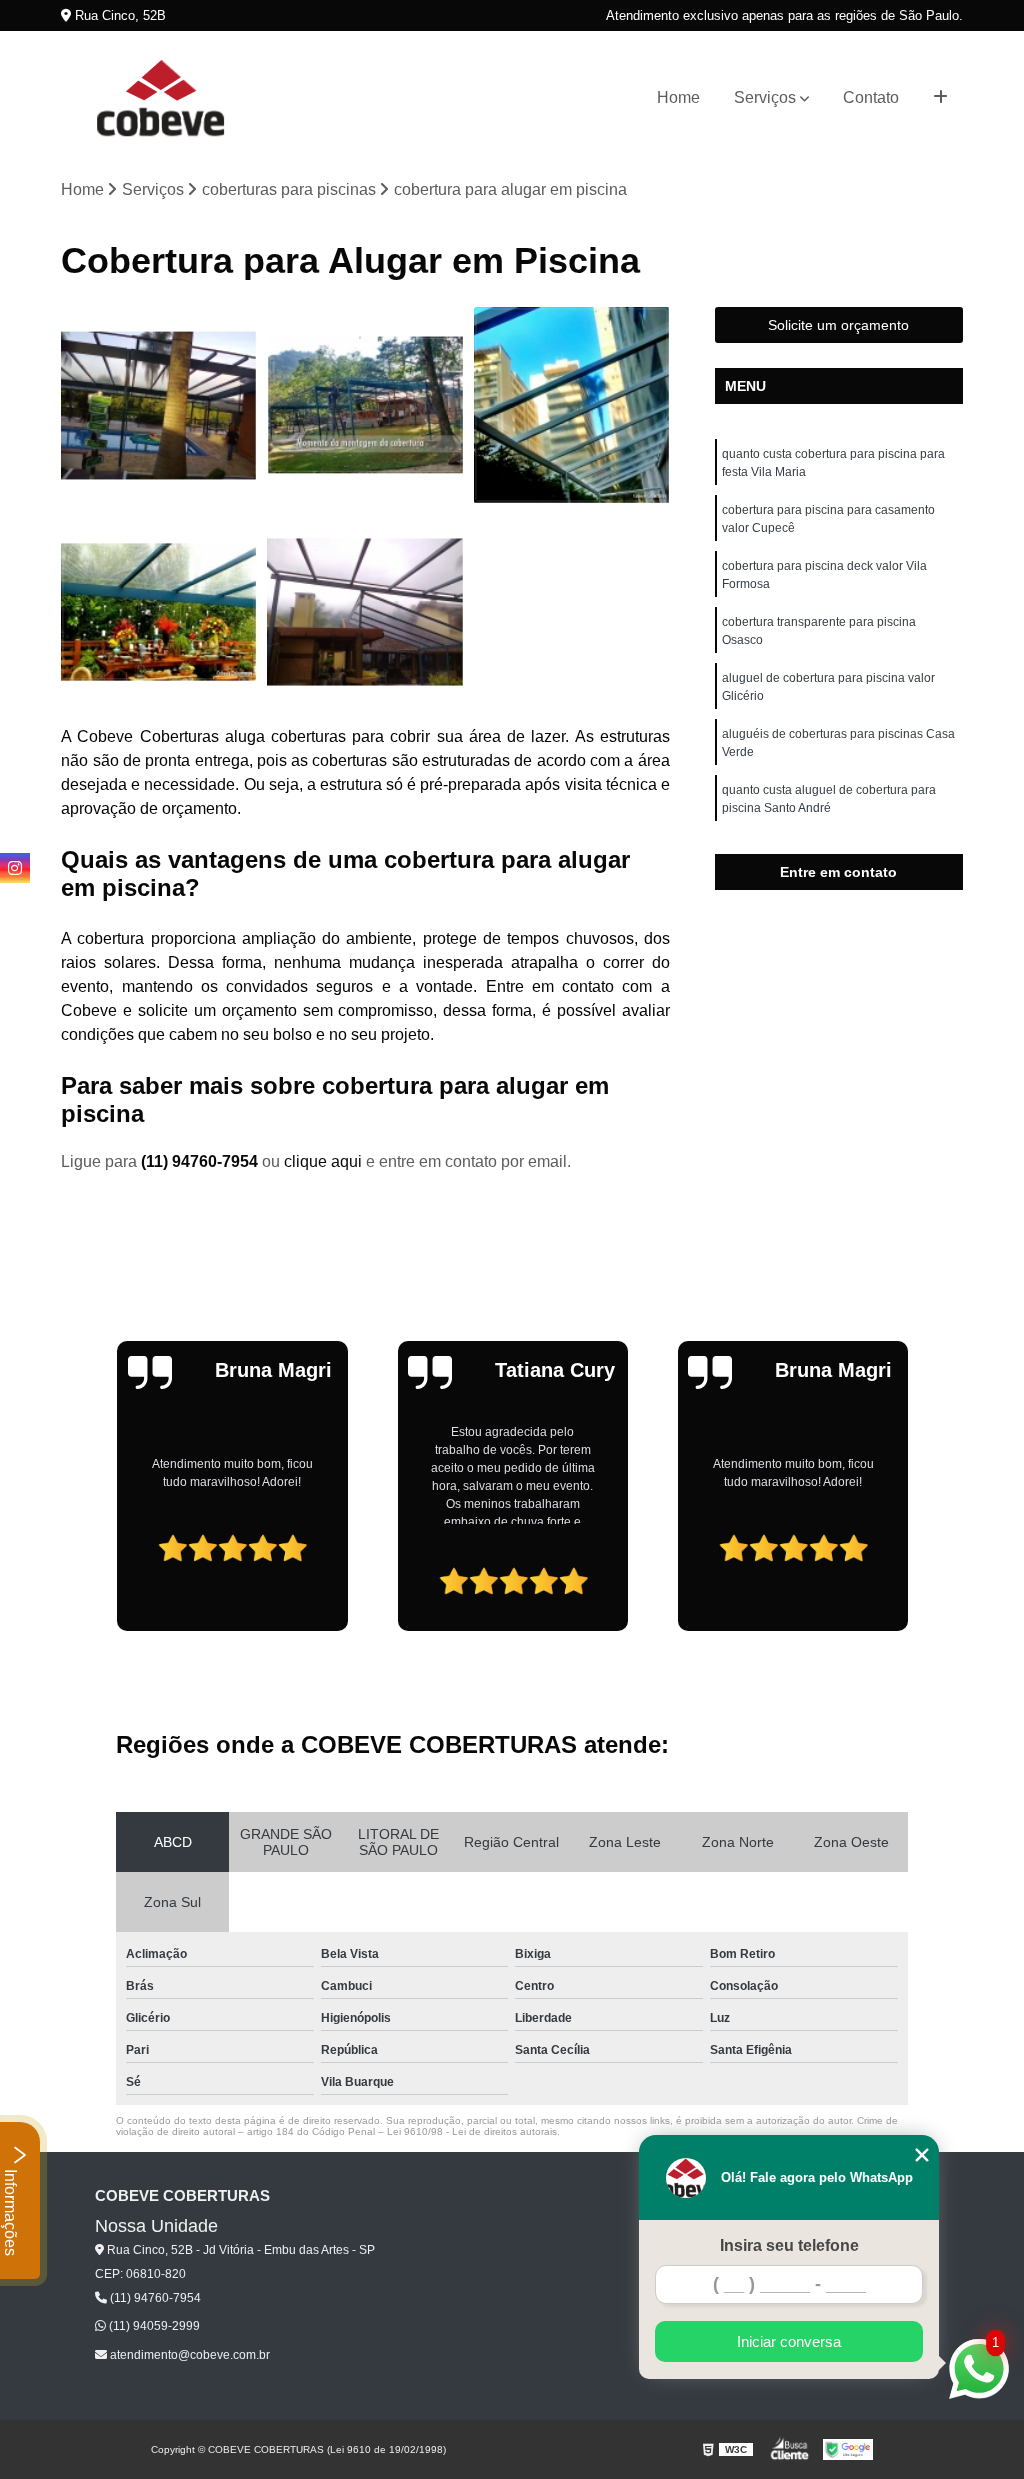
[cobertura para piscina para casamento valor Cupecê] (365, 405)
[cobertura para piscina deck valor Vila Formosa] (572, 405)
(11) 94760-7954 (201, 1161)
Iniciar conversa (789, 2341)
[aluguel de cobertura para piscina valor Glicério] (365, 612)
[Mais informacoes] (940, 98)
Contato (871, 97)
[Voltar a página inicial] (161, 98)
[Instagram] (15, 868)
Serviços (765, 97)
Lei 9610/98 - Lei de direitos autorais (472, 2131)
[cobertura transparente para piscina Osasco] (159, 612)
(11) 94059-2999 (153, 2326)
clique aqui (323, 1161)
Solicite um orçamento (838, 325)
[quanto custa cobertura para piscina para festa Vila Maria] (159, 405)
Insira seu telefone (789, 2245)
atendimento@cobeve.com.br (188, 2355)
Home (678, 97)
